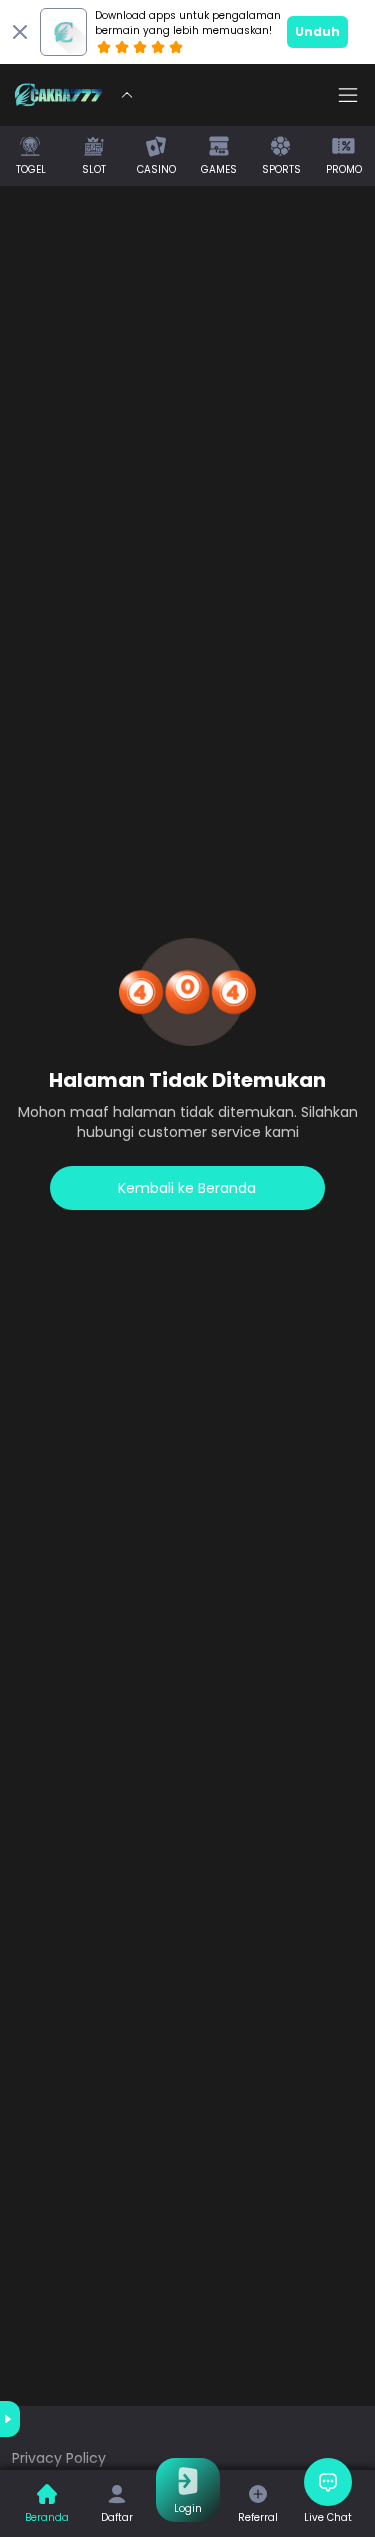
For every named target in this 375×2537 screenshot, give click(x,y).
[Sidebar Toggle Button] (348, 95)
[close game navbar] (127, 95)
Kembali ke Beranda (187, 1188)
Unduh (317, 31)
